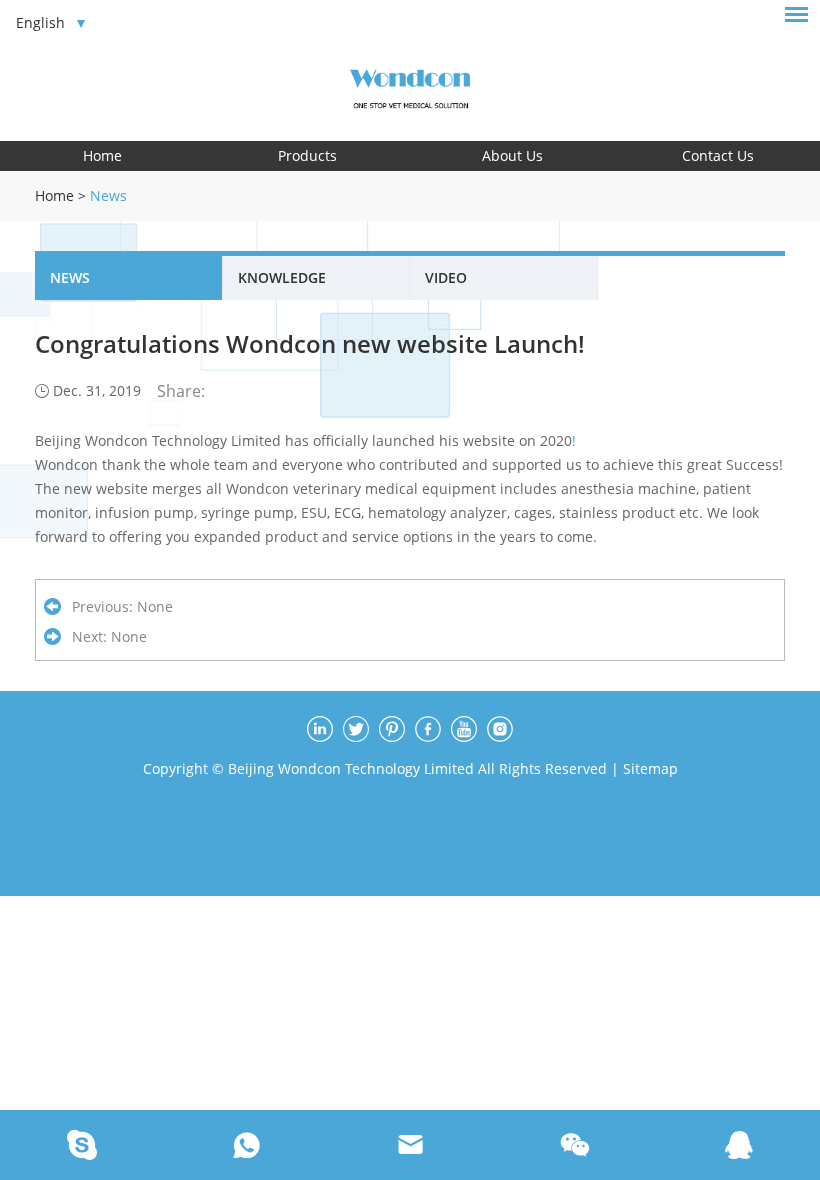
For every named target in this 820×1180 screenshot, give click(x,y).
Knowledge (282, 277)
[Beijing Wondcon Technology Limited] (410, 85)
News (108, 195)
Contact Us (718, 155)
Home (102, 155)
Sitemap (650, 768)
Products (307, 155)
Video (446, 277)
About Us (512, 155)
